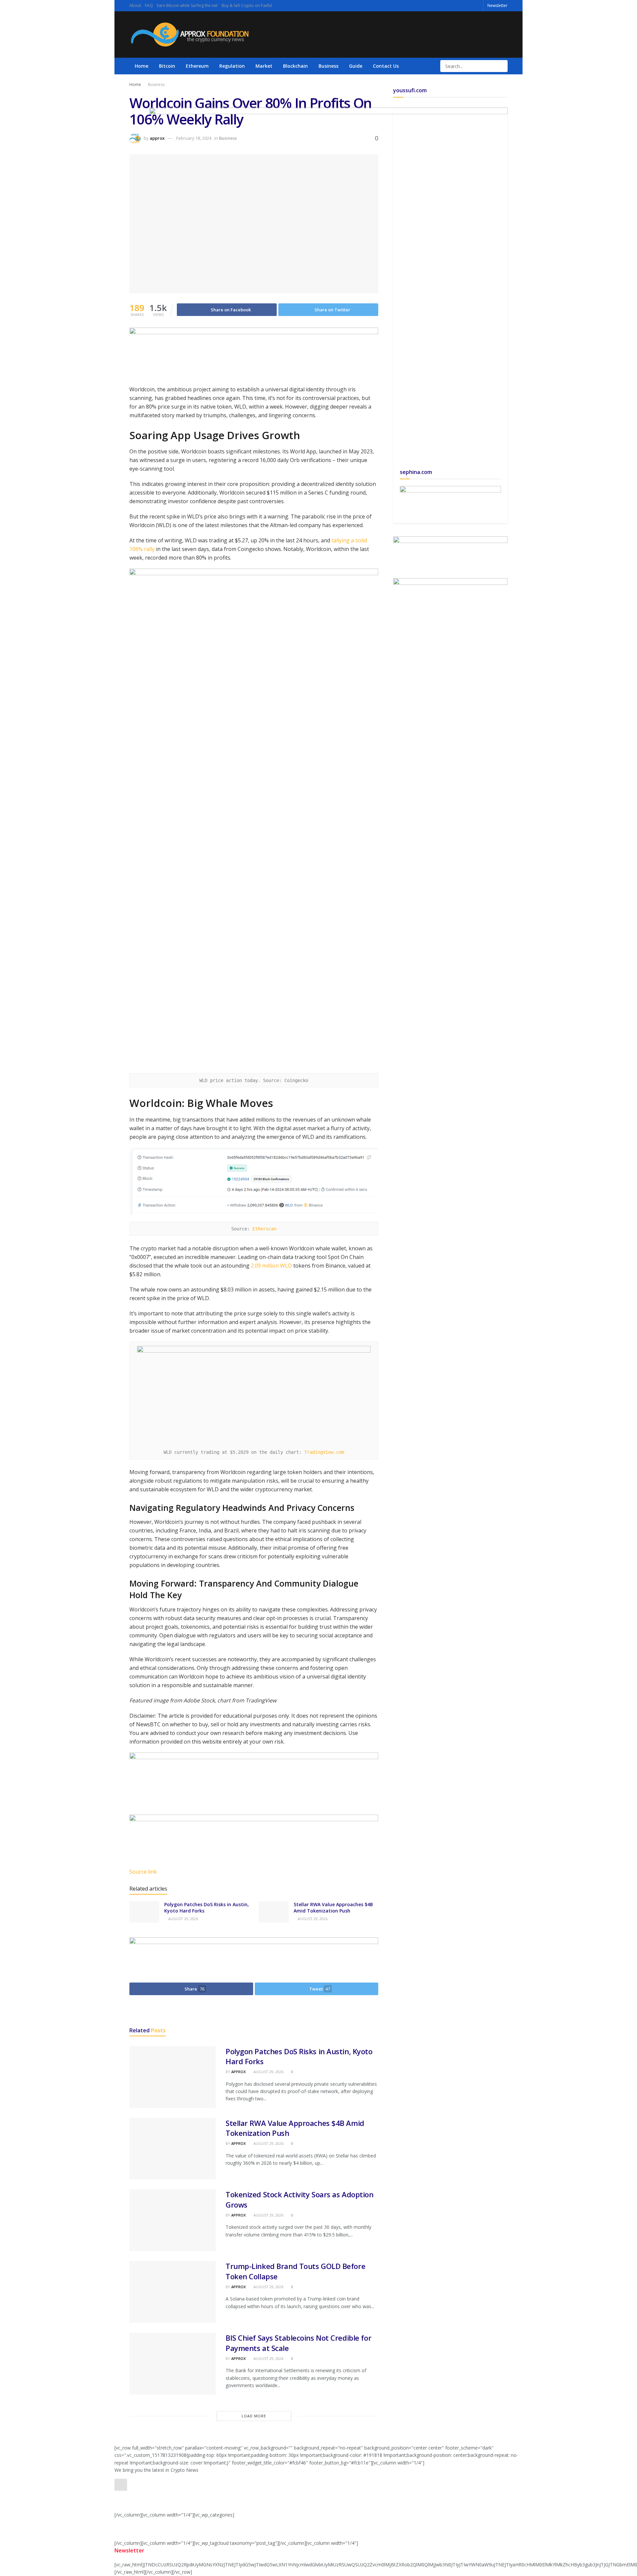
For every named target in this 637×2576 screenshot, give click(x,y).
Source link (143, 1872)
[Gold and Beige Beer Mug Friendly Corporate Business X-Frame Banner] (450, 501)
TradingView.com (324, 1452)
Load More (254, 2416)
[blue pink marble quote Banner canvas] (450, 550)
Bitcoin (167, 66)
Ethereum (197, 66)
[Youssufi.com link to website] (328, 286)
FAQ (149, 5)
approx (239, 2072)
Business (328, 66)
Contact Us (386, 66)
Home (142, 66)
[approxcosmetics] (254, 1783)
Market (264, 66)
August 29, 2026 (183, 1919)
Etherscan (263, 1229)
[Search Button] (502, 66)
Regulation (232, 66)
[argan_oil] (254, 1832)
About (135, 5)
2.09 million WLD (271, 1266)
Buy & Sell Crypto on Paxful (247, 5)
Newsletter (497, 5)
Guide (356, 66)
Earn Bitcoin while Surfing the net (187, 5)
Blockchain (295, 66)
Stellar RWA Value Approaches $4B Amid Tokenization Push (333, 1908)
